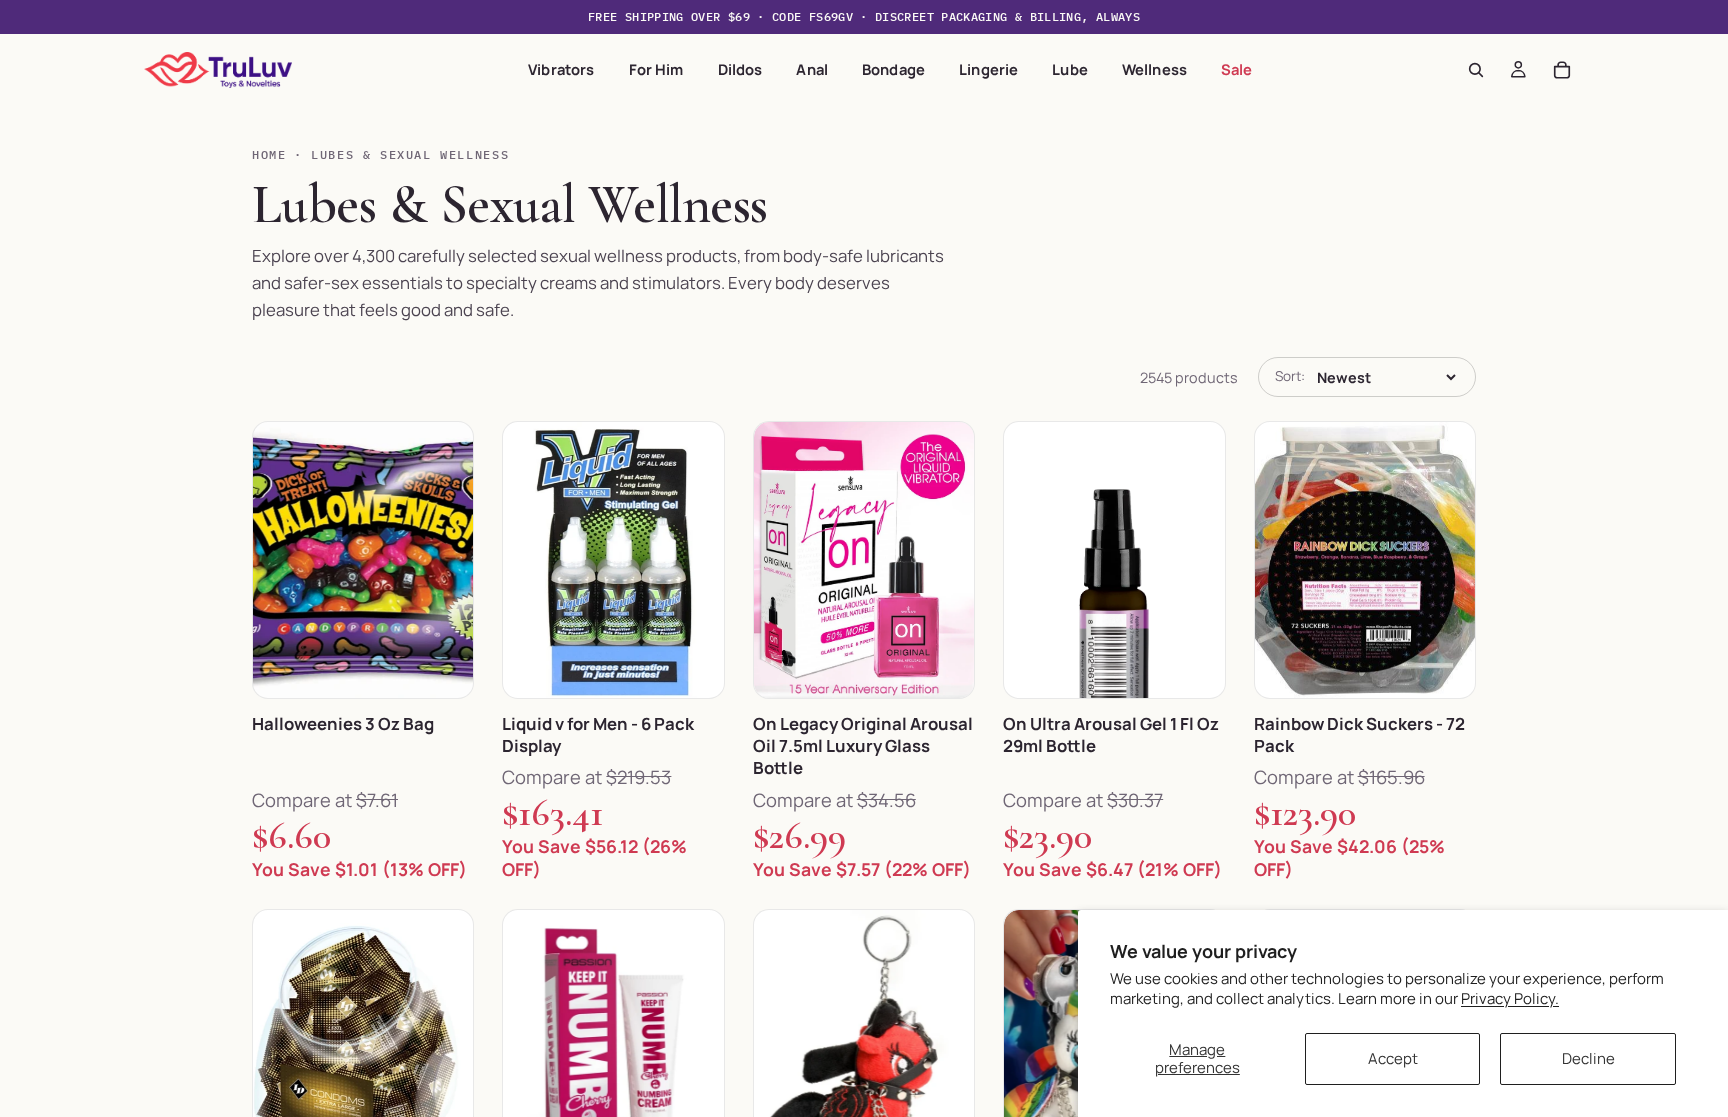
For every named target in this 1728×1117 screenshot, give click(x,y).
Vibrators (561, 69)
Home (269, 154)
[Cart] (1562, 70)
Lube (1070, 69)
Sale (1237, 69)
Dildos (740, 69)
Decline (1588, 1058)
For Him (656, 69)
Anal (812, 69)
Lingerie (988, 69)
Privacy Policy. (1510, 998)
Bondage (893, 69)
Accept (1393, 1058)
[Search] (1476, 70)
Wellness (1154, 69)
